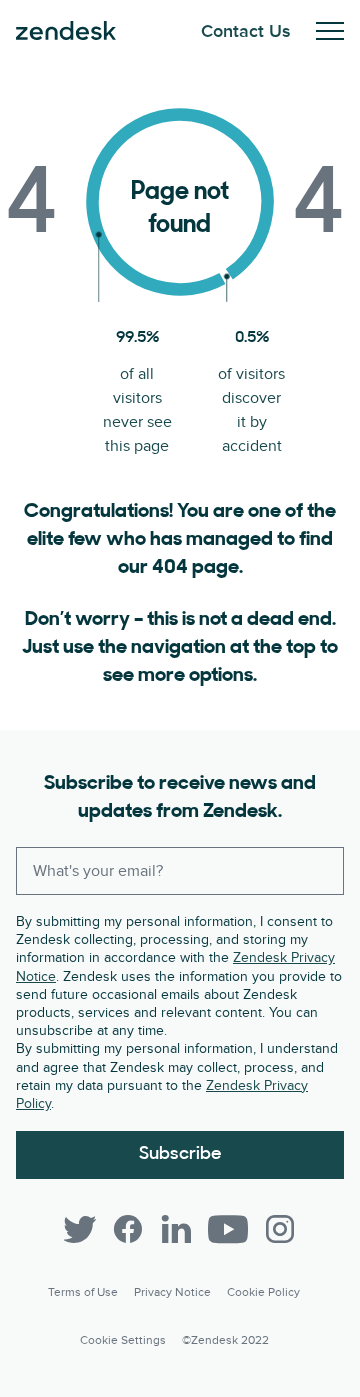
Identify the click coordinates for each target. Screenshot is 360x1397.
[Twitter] (80, 1229)
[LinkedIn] (176, 1229)
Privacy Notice (172, 1292)
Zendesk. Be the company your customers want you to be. (66, 31)
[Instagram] (280, 1229)
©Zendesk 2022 (225, 1340)
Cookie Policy (263, 1292)
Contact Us (246, 31)
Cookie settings (123, 1340)
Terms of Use (83, 1292)
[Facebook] (128, 1229)
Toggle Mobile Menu (330, 31)
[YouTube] (228, 1229)
